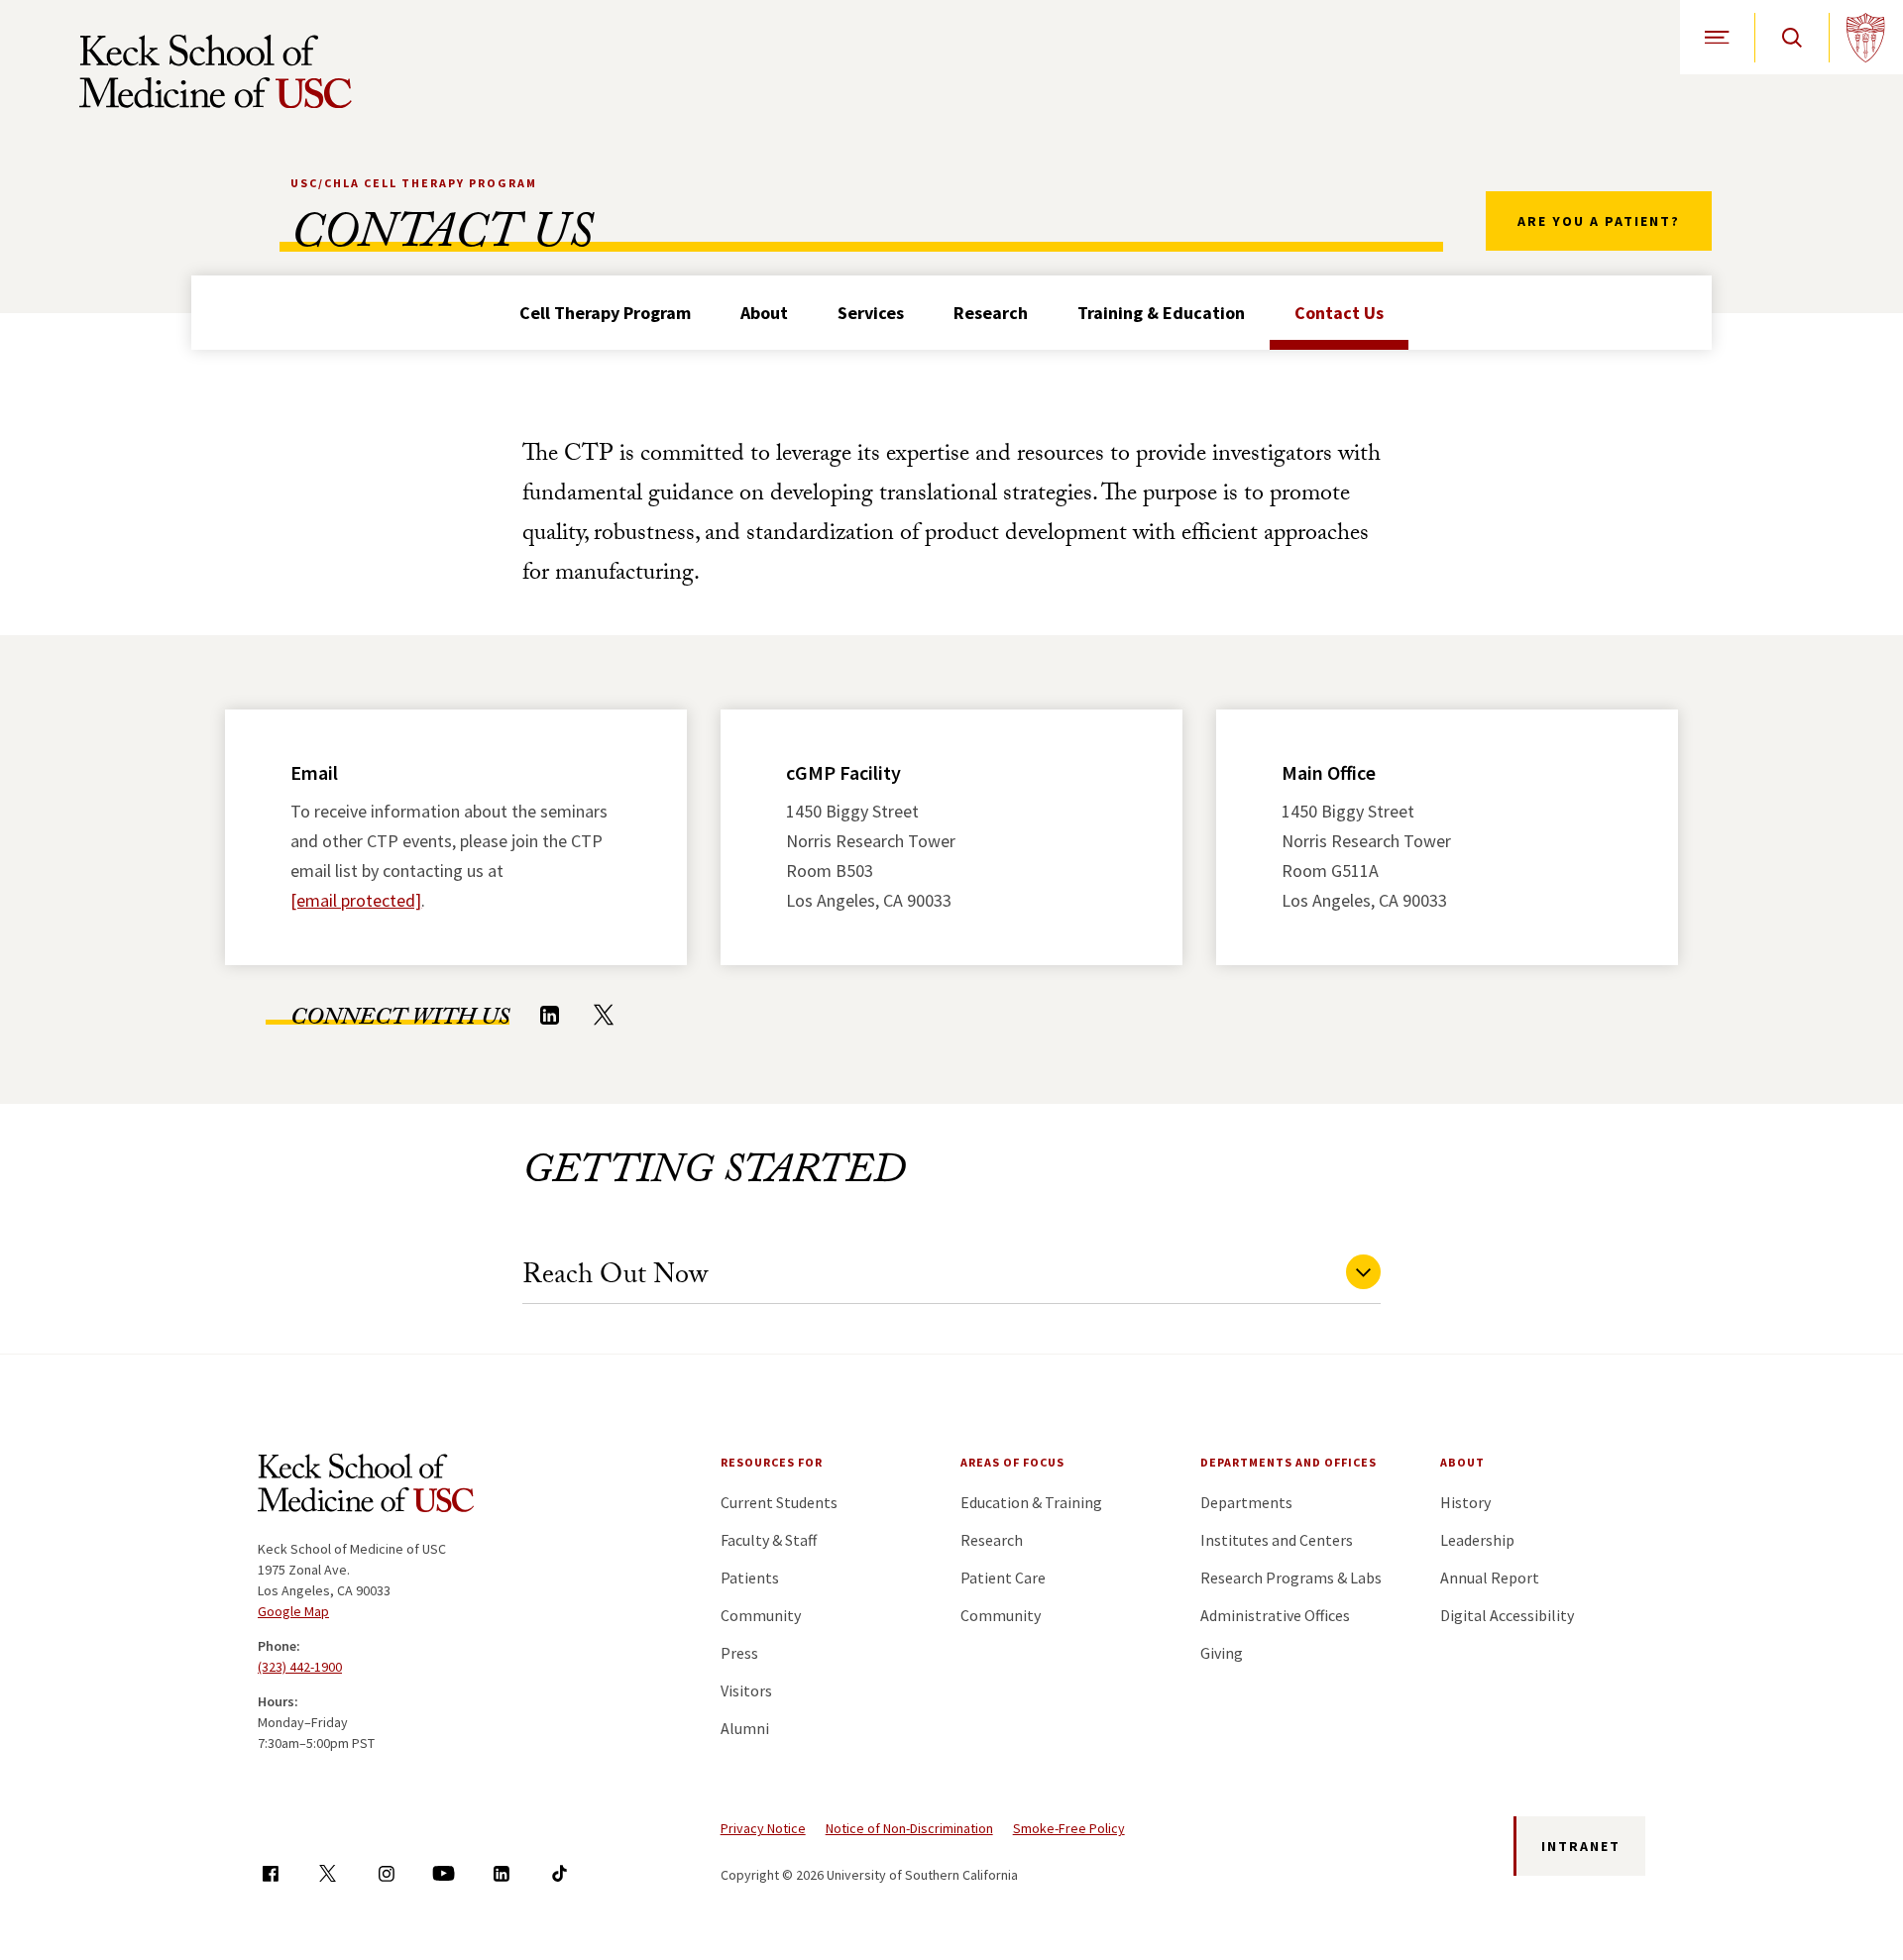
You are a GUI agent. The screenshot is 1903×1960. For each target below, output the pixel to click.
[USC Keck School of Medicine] (216, 71)
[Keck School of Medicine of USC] (366, 1486)
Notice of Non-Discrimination (909, 1828)
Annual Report (1490, 1578)
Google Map (293, 1611)
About (764, 313)
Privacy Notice (763, 1828)
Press (739, 1653)
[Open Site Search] (1791, 37)
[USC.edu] (1866, 37)
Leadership (1477, 1540)
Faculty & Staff (769, 1540)
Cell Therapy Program (605, 313)
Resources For (772, 1462)
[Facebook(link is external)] (270, 1873)
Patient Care (1003, 1578)
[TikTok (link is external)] (560, 1873)
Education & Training (1031, 1502)
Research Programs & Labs (1291, 1578)
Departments (1246, 1502)
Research (991, 313)
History (1465, 1502)
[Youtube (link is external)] (444, 1873)
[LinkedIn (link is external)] (549, 1015)
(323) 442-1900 (300, 1667)
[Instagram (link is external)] (386, 1873)
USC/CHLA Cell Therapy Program (414, 183)
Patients (750, 1578)
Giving (1222, 1653)
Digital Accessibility (1507, 1615)
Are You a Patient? (1599, 221)
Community (761, 1615)
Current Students (779, 1502)
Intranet (1581, 1846)
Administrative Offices (1275, 1615)
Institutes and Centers (1277, 1540)
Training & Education (1161, 313)
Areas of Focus (1012, 1462)
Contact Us (1339, 313)
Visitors (746, 1690)
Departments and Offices (1288, 1462)
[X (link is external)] (604, 1015)
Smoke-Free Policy (1069, 1828)
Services (871, 313)
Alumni (745, 1728)
